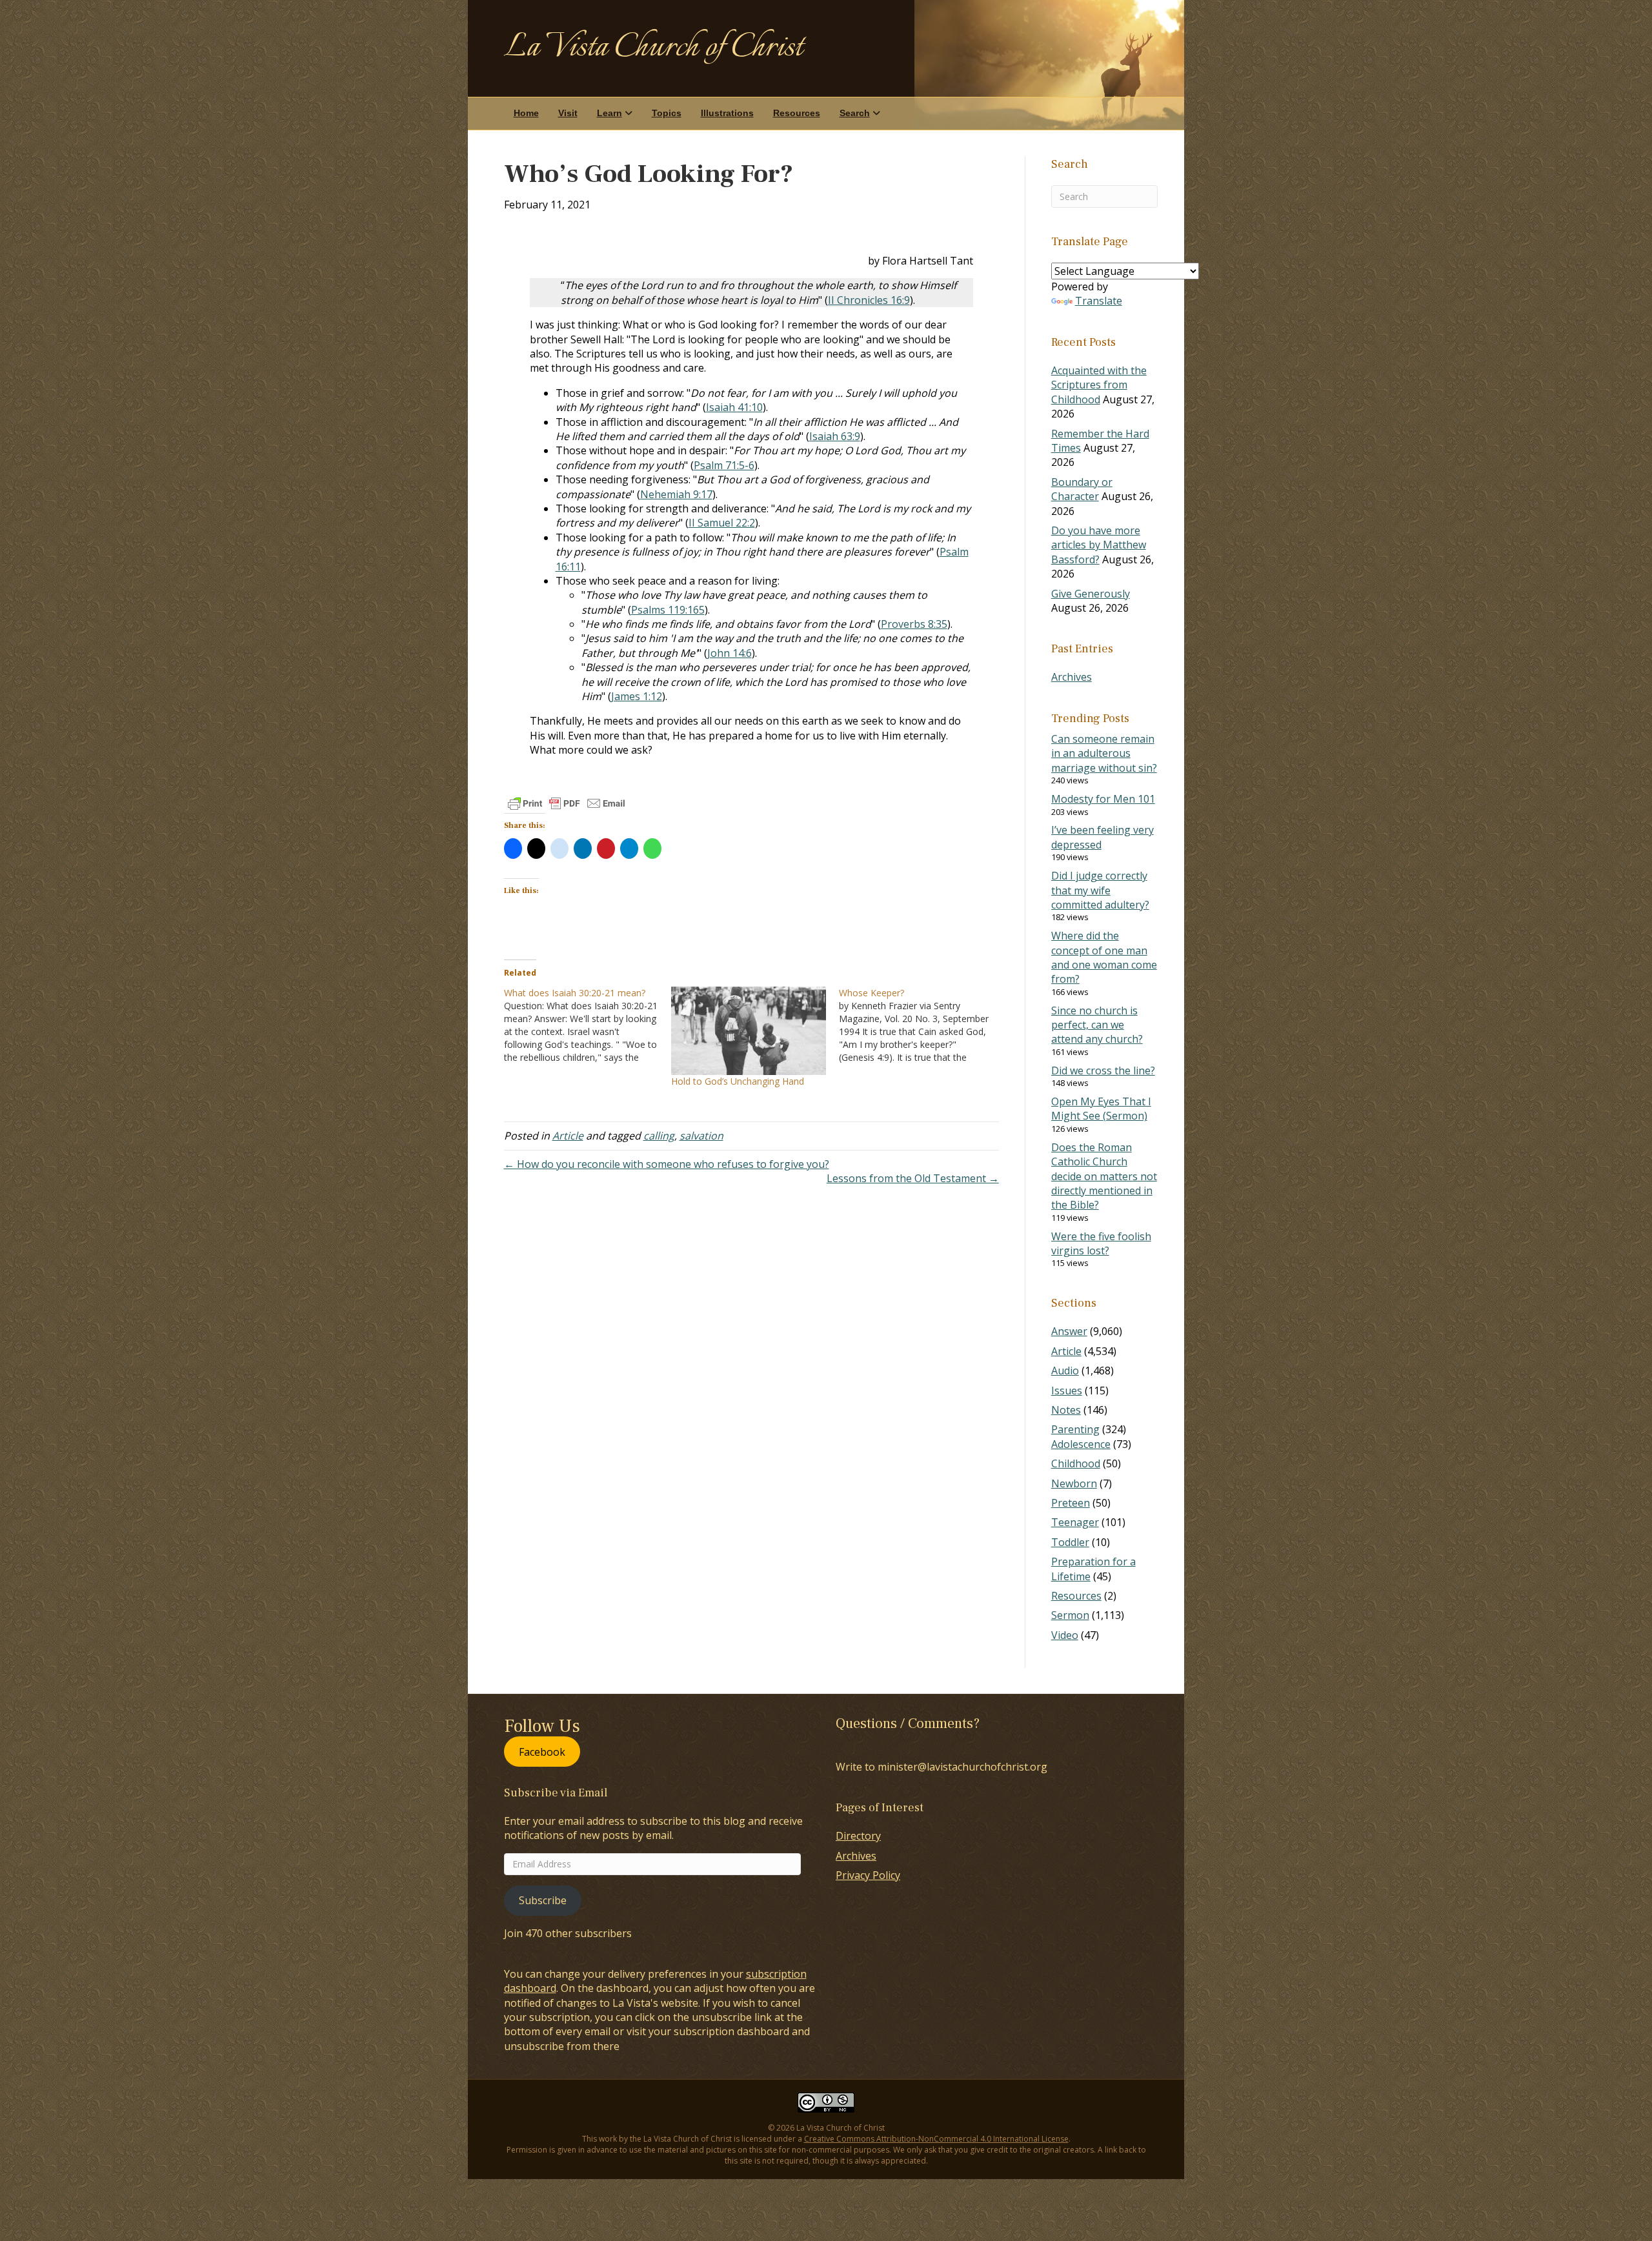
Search (855, 113)
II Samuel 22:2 (722, 523)
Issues (1067, 1391)
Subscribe (543, 1900)
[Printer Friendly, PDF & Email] (567, 803)
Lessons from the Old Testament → (913, 1178)
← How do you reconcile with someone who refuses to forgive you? (667, 1164)
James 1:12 (637, 696)
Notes (1066, 1410)
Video (1065, 1635)
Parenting (1075, 1429)
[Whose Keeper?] (923, 1025)
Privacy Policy (868, 1875)
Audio (1065, 1371)
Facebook (542, 1751)
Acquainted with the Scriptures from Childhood (1099, 385)
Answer (1069, 1331)
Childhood (1076, 1463)
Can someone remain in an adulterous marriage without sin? (1104, 753)
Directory (858, 1836)
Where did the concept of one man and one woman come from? (1104, 957)
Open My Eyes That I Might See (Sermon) (1101, 1109)
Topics (667, 113)
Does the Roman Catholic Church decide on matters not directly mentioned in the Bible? (1104, 1176)
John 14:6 (730, 653)
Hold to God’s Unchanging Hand (738, 1081)
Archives (1072, 677)
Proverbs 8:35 (914, 624)
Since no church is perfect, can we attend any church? (1097, 1025)
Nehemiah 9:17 (676, 494)
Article (568, 1136)
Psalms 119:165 (668, 610)
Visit (568, 113)
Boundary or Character (1082, 489)
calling (659, 1136)
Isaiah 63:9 (835, 436)
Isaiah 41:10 (734, 407)
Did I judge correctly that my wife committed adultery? (1100, 890)
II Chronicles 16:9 (869, 300)
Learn (609, 113)
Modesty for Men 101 (1103, 799)
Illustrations (727, 113)
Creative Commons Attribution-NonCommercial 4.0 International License (936, 2139)
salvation (701, 1136)
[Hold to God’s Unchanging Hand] (749, 1031)
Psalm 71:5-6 (724, 465)
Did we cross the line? (1103, 1070)
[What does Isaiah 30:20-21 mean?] (588, 1025)
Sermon (1070, 1615)
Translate (1099, 301)
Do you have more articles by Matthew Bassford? (1099, 545)
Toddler (1070, 1542)
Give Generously (1091, 594)
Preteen (1071, 1503)
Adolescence (1081, 1444)
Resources (797, 113)
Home (526, 113)
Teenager (1075, 1522)
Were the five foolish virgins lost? (1101, 1243)
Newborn (1074, 1483)
